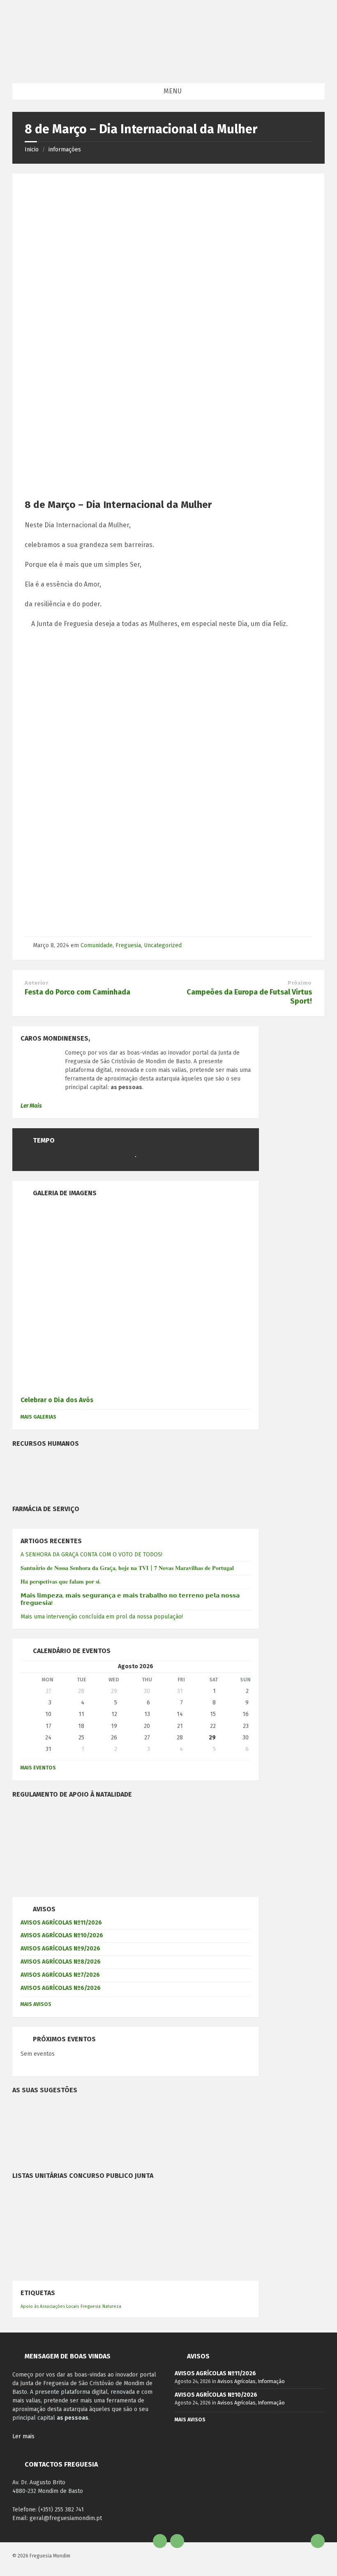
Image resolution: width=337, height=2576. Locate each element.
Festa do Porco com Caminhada (77, 992)
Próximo (300, 983)
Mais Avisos (36, 2004)
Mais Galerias (38, 1417)
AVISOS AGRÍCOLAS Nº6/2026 (61, 1988)
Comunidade (97, 945)
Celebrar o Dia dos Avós (57, 1400)
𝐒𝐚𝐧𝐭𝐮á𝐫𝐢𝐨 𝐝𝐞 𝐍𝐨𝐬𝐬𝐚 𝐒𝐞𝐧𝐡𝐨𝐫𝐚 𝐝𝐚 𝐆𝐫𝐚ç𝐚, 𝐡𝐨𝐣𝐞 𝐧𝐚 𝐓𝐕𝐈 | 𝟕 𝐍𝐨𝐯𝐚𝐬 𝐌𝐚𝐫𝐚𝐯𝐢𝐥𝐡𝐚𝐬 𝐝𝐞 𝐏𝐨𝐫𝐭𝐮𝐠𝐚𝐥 (127, 1568)
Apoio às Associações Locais (50, 2306)
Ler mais (23, 2436)
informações (65, 150)
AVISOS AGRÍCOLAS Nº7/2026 (60, 1975)
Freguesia (128, 945)
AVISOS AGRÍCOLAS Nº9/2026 (60, 1949)
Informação (271, 2381)
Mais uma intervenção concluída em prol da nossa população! (102, 1617)
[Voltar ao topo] (318, 2541)
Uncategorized (163, 945)
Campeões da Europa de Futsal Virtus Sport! (249, 997)
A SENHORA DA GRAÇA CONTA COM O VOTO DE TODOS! (91, 1555)
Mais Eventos (38, 1768)
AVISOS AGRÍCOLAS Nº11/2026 (61, 1923)
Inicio (32, 150)
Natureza (112, 2306)
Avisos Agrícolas (237, 2381)
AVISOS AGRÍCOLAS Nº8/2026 (61, 1962)
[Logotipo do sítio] (167, 67)
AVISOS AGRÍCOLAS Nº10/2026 (62, 1935)
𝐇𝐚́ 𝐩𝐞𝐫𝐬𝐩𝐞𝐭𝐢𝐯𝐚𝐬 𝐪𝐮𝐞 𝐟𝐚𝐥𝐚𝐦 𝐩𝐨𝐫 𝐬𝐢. (61, 1582)
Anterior (36, 983)
